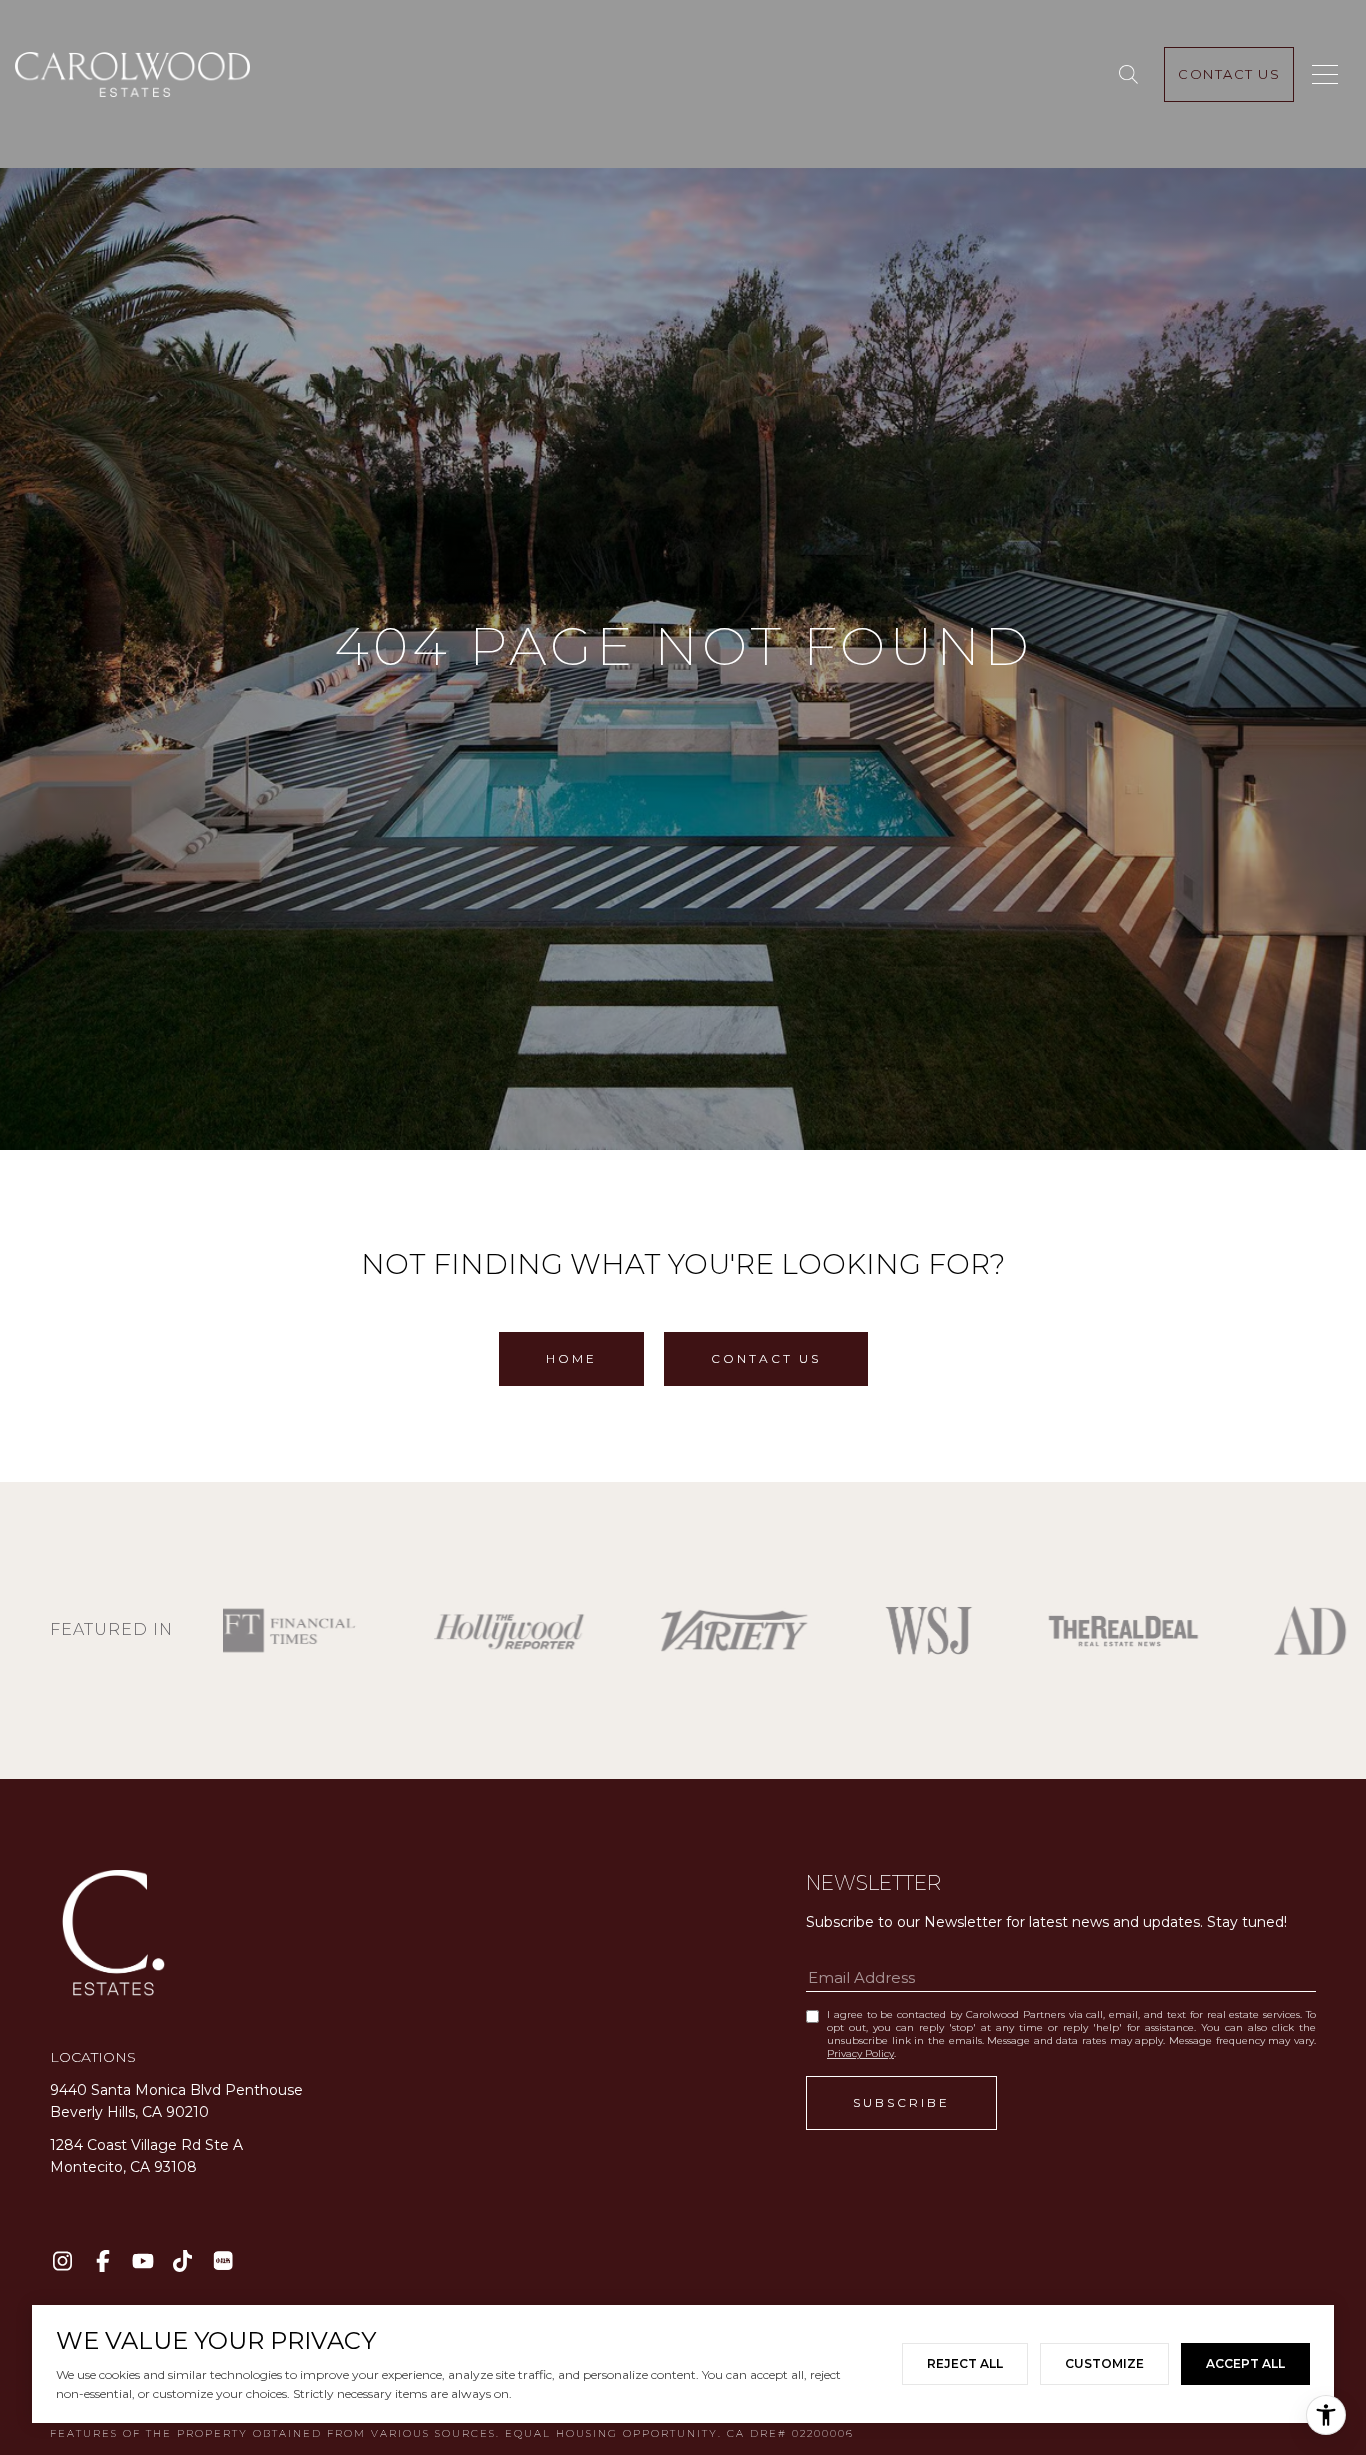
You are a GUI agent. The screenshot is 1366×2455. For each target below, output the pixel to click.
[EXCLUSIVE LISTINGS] (1132, 75)
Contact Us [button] (766, 1358)
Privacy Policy (860, 2053)
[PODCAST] (222, 2260)
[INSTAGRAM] (62, 2260)
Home (571, 1358)
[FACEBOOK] (102, 2260)
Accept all (1245, 2363)
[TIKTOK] (182, 2260)
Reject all (965, 2363)
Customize (1104, 2363)
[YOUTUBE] (142, 2260)
